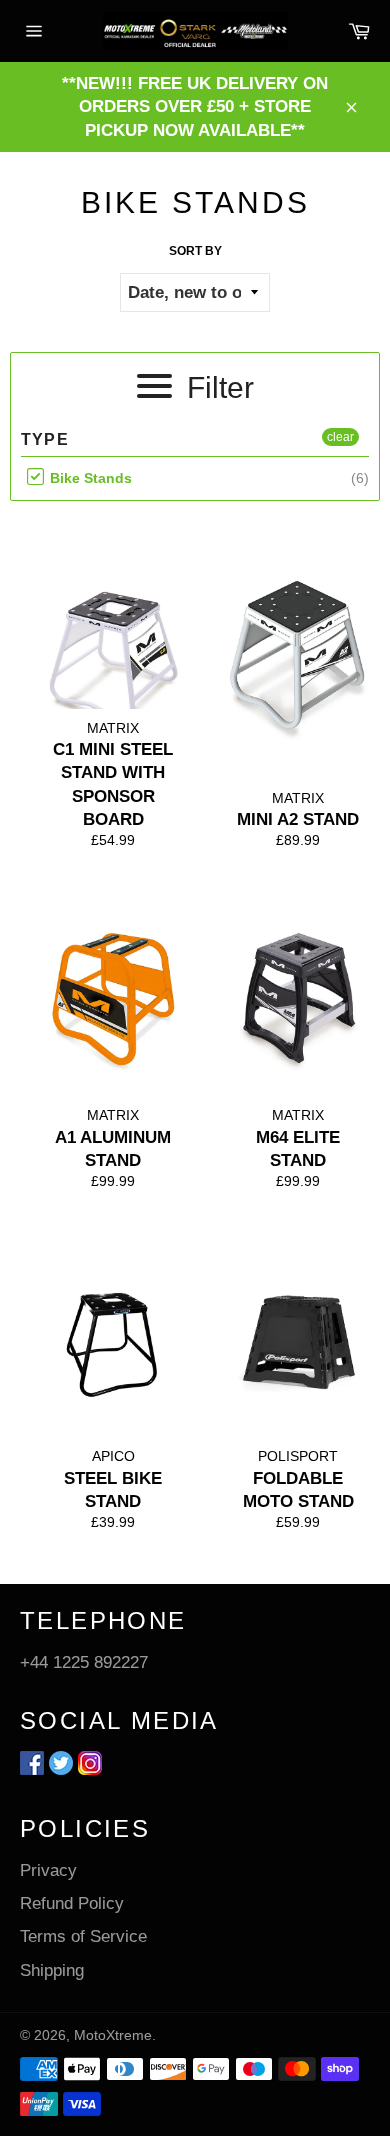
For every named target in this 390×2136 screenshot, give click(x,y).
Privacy (48, 1870)
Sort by (195, 251)
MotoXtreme (113, 2035)
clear (340, 437)
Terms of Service (83, 1936)
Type (45, 439)
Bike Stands (89, 478)
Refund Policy (72, 1903)
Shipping (52, 1970)
